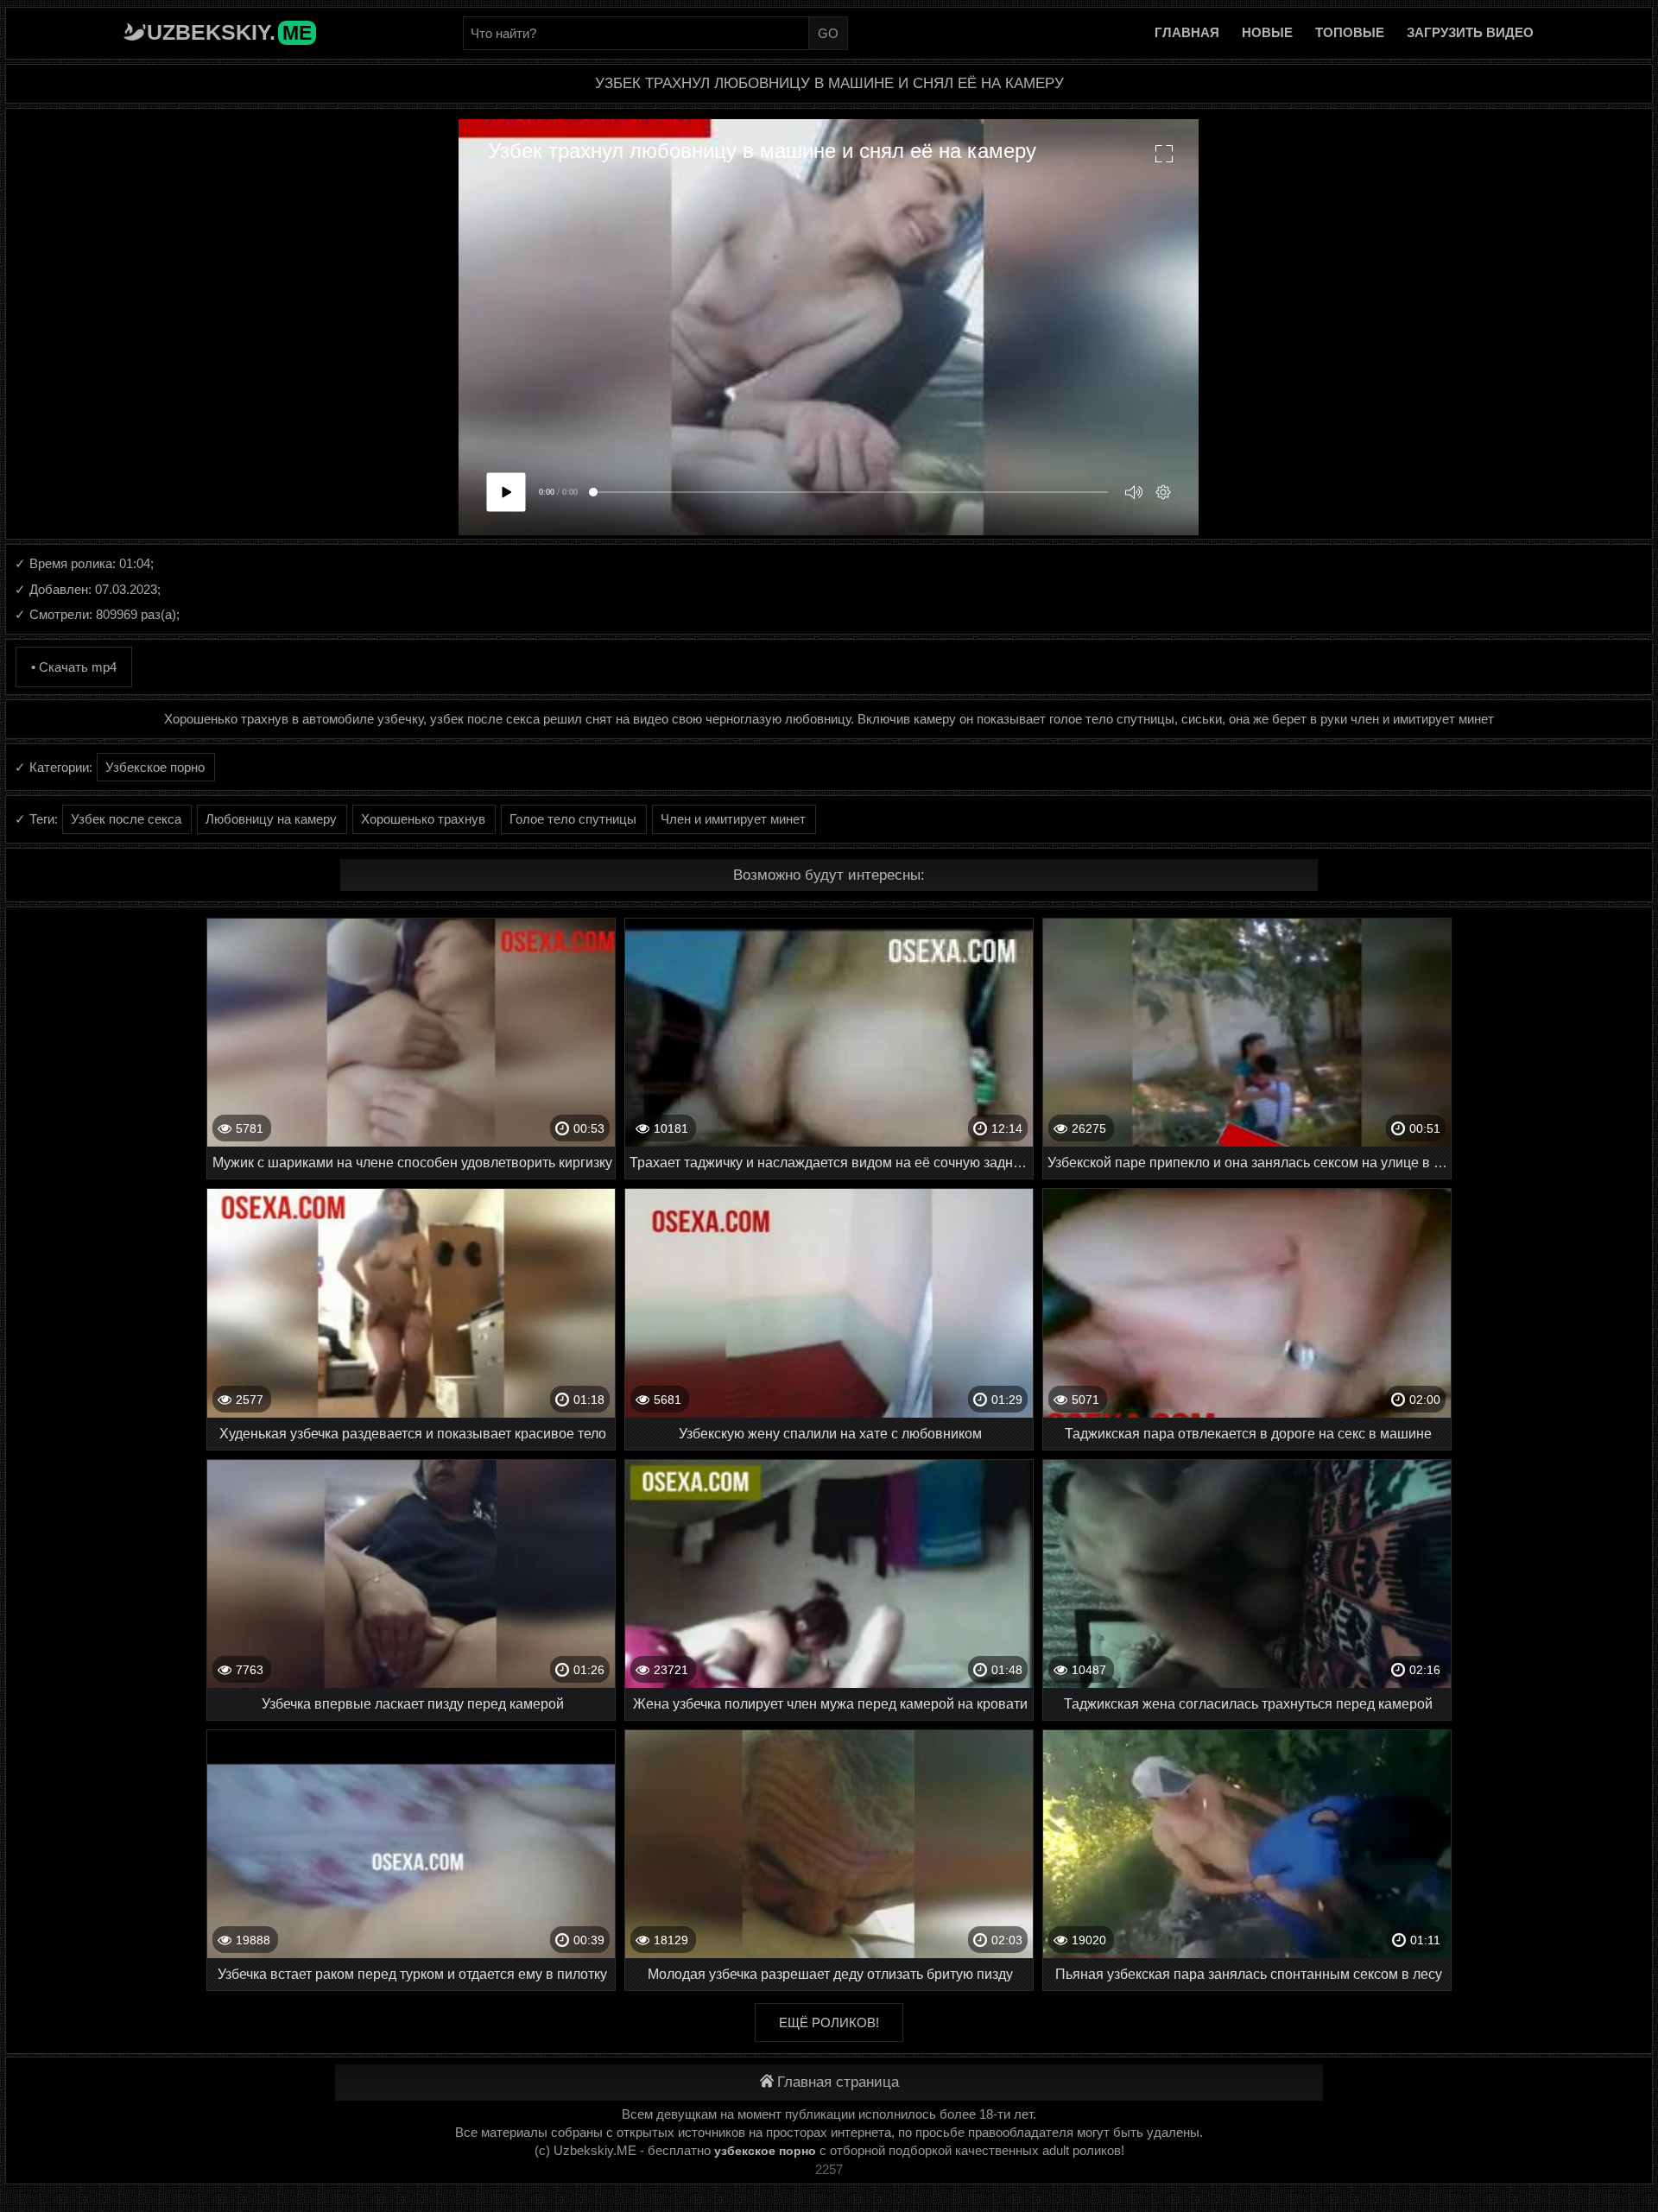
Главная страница (838, 2082)
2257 (829, 2169)
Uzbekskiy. (229, 32)
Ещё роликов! (829, 2022)
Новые (1267, 32)
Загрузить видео (1470, 32)
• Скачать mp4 (74, 667)
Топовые (1350, 32)
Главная (1187, 32)
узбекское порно (765, 2151)
